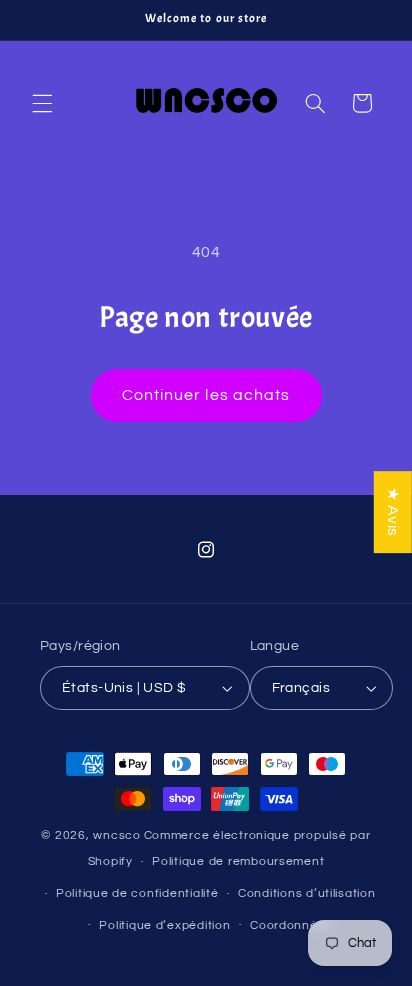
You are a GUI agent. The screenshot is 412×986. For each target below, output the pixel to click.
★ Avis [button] (393, 512)
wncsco (116, 835)
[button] (42, 103)
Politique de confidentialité (137, 893)
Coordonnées (291, 925)
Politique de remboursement (238, 861)
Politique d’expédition (164, 925)
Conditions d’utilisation (307, 893)
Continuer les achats (206, 395)
